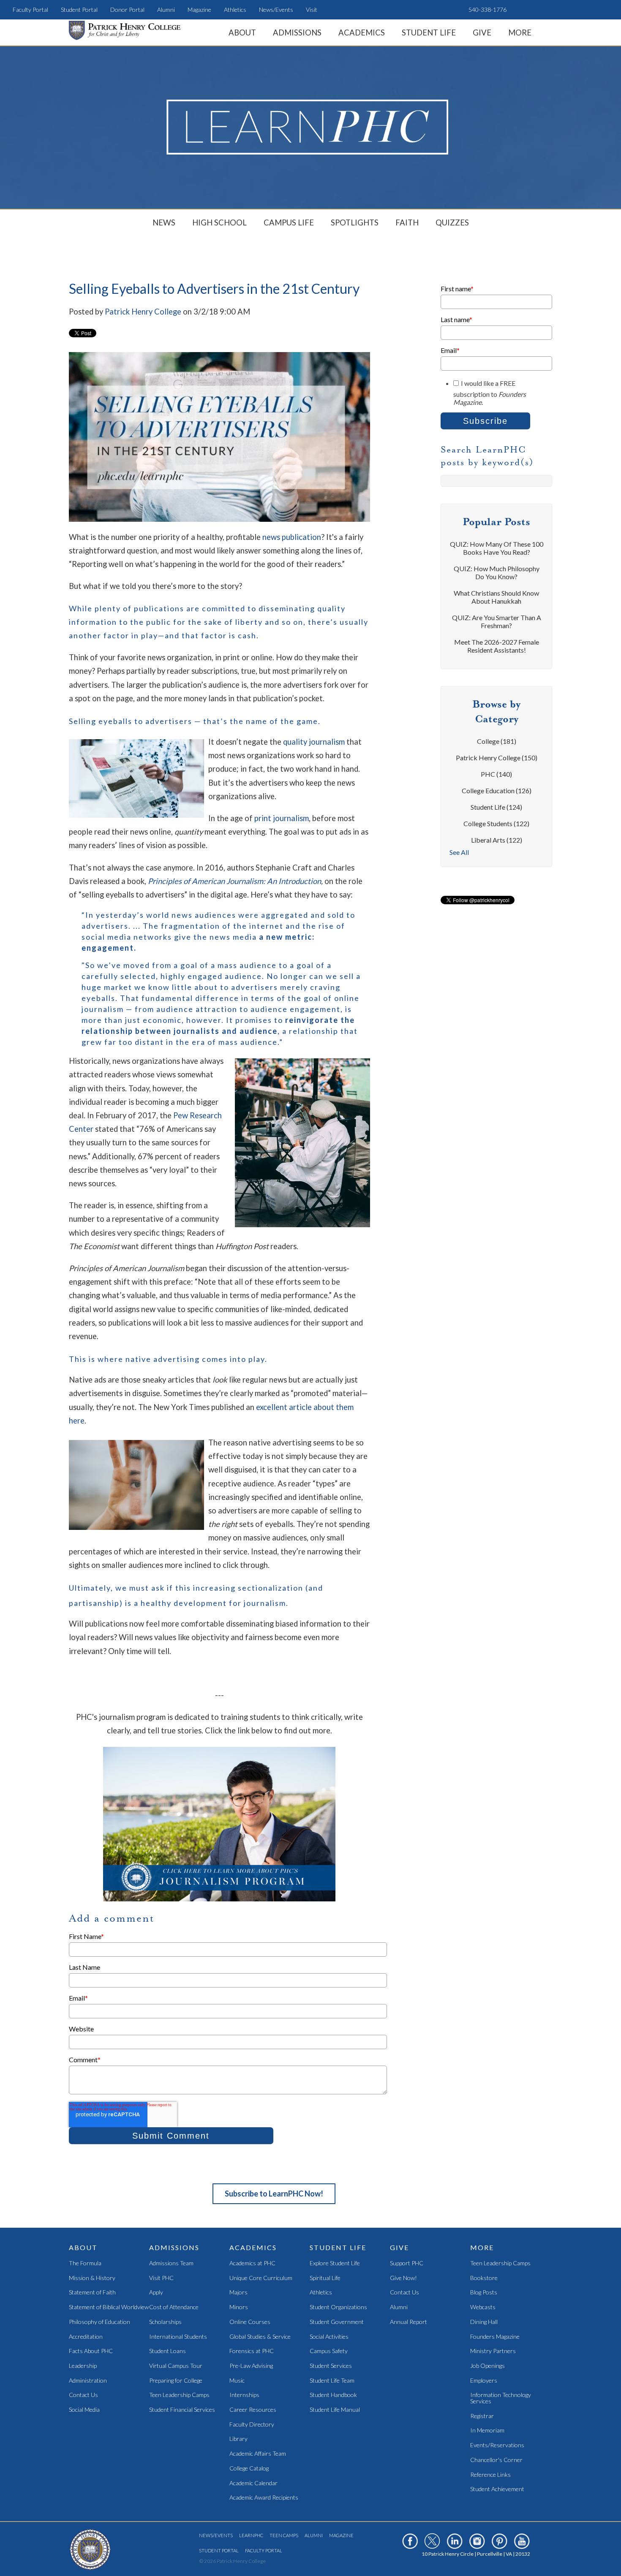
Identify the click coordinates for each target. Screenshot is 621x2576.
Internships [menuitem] (244, 2395)
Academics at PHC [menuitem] (252, 2263)
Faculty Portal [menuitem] (30, 9)
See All (459, 852)
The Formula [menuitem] (85, 2263)
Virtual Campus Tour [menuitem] (176, 2366)
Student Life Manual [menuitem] (335, 2410)
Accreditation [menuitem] (86, 2337)
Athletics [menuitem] (235, 9)
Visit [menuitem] (312, 9)
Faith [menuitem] (407, 222)
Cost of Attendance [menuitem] (174, 2307)
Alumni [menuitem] (166, 9)
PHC (496, 774)
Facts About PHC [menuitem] (91, 2351)
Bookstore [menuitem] (484, 2278)
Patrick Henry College (143, 312)
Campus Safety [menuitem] (329, 2351)
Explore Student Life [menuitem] (335, 2263)
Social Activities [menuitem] (329, 2337)
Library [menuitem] (238, 2439)
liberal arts (497, 840)
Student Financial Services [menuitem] (182, 2410)
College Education (497, 790)
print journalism (282, 818)
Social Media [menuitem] (84, 2410)
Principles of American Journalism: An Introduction (234, 881)
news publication (292, 537)
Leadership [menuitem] (83, 2366)
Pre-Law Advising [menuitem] (251, 2366)
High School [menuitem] (219, 222)
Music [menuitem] (237, 2381)
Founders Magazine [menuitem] (495, 2337)
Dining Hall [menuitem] (484, 2322)
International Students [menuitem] (178, 2337)
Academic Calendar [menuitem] (253, 2483)
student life (496, 807)
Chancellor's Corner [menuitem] (496, 2460)
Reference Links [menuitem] (490, 2475)
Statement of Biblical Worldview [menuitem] (109, 2307)
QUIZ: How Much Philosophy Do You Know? (497, 572)
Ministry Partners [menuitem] (493, 2351)
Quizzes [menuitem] (452, 222)
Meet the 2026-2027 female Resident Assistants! (497, 646)
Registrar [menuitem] (482, 2416)
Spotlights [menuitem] (355, 222)
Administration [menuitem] (88, 2381)
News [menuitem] (164, 222)
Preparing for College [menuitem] (176, 2381)
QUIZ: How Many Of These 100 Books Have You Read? (497, 548)
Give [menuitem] (482, 33)
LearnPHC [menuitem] (251, 2535)
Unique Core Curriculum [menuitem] (261, 2278)
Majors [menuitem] (238, 2293)
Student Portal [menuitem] (79, 9)
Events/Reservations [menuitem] (497, 2445)
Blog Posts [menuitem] (484, 2293)
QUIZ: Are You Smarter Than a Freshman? (497, 621)
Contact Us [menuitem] (83, 2395)
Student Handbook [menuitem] (333, 2395)
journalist (194, 1031)
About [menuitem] (242, 33)
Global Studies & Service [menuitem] (260, 2337)
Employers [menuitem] (484, 2381)
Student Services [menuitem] (331, 2366)
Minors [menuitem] (239, 2307)
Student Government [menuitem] (337, 2322)
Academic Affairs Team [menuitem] (258, 2454)
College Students (496, 823)
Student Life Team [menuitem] (332, 2381)
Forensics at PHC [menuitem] (252, 2351)
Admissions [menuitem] (297, 33)
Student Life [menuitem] (429, 33)
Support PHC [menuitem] (407, 2263)
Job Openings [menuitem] (488, 2366)
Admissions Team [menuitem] (171, 2263)
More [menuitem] (520, 33)
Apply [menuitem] (156, 2293)
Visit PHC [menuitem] (161, 2278)
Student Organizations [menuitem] (338, 2307)
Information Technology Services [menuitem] (501, 2398)
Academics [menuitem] (362, 33)
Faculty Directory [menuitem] (252, 2425)
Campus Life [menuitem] (289, 222)
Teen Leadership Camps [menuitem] (179, 2395)
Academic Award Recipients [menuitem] (264, 2498)
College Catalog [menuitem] (249, 2469)
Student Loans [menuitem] (168, 2351)
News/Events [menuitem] (276, 9)
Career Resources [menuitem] (253, 2410)
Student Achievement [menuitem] (497, 2489)
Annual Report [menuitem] (409, 2322)
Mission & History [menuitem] (92, 2278)
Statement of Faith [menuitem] (92, 2293)
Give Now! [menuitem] (403, 2278)
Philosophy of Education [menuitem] (99, 2322)
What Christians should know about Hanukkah (496, 597)
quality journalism (314, 742)
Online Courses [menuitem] (250, 2322)
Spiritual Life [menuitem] (325, 2278)
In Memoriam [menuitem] (487, 2431)
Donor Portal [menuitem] (127, 9)
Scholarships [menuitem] (165, 2322)
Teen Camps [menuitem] (284, 2535)
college (497, 741)
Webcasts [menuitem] (483, 2307)
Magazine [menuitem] (199, 9)
